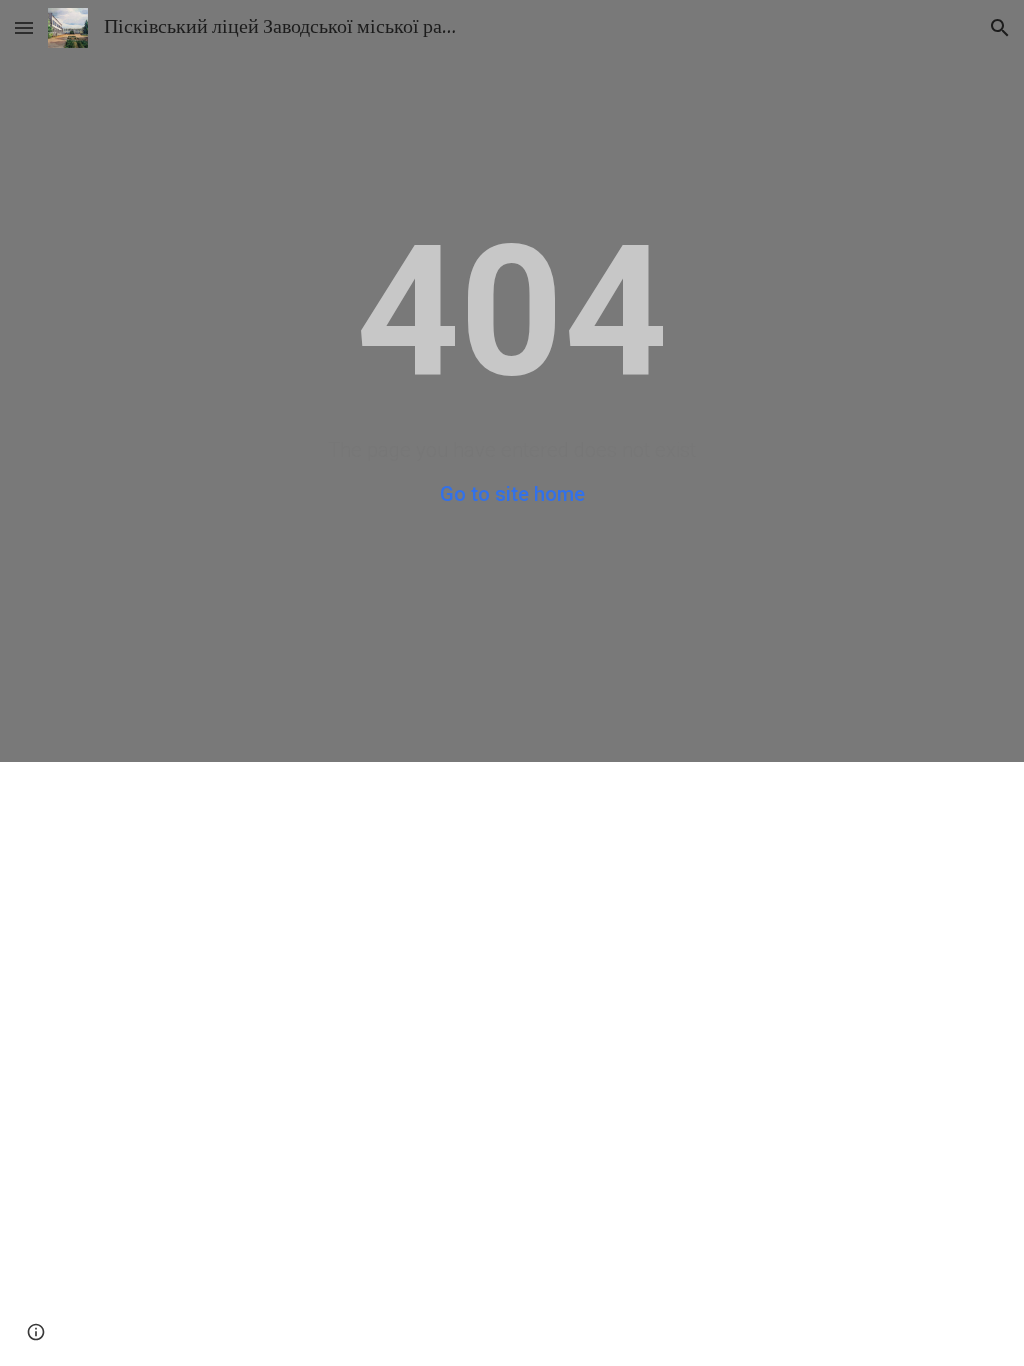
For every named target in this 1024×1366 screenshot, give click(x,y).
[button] (24, 27)
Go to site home (512, 494)
